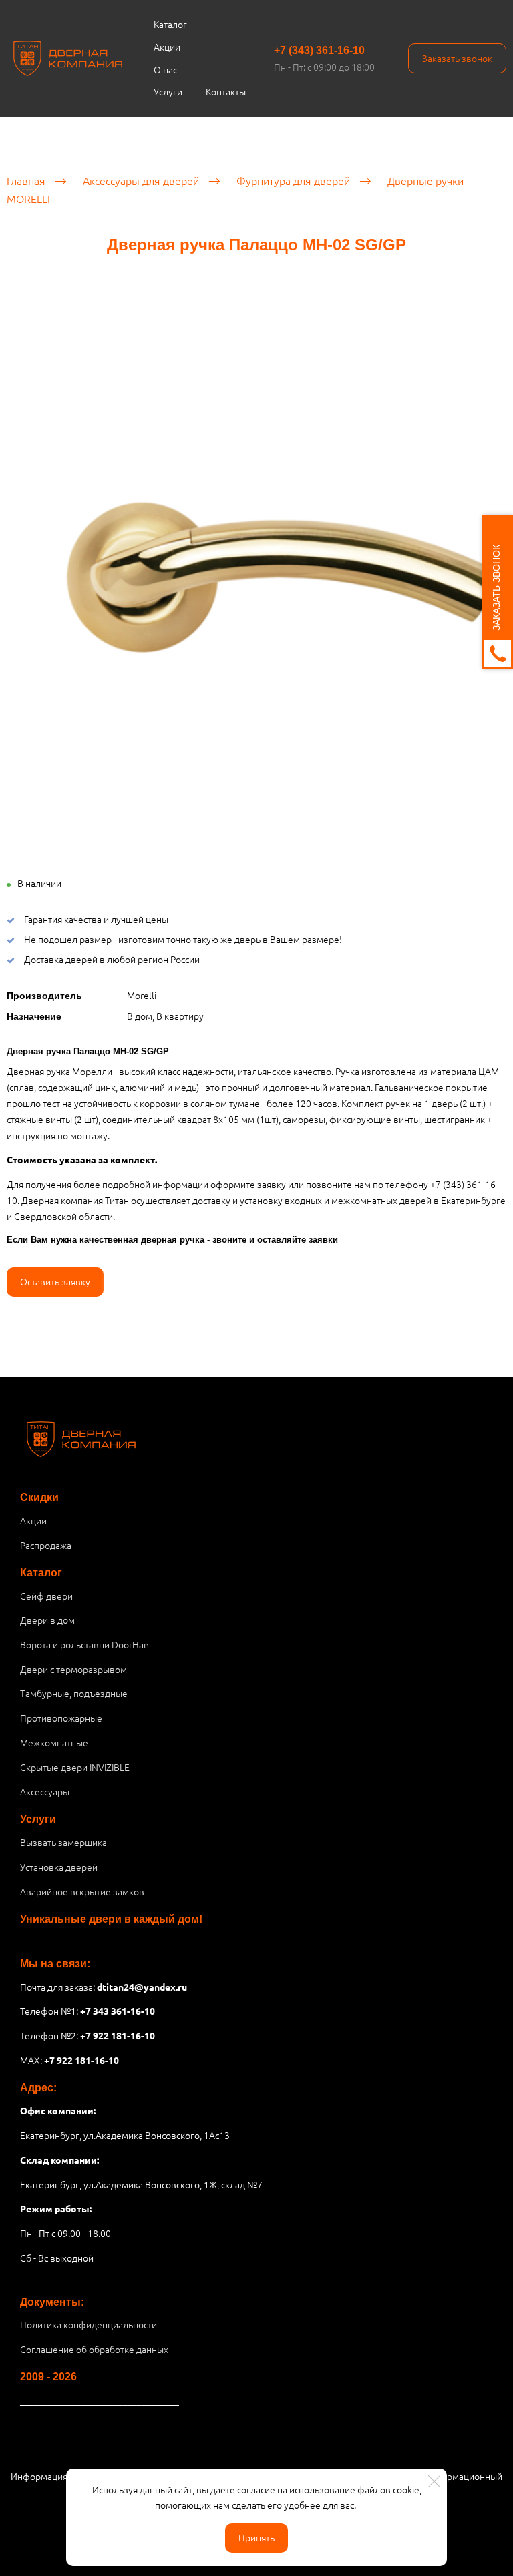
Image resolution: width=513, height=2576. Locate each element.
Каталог (170, 24)
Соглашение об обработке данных (94, 2349)
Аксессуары (45, 1791)
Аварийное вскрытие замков (82, 1891)
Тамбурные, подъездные (74, 1693)
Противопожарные (61, 1718)
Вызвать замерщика (63, 1842)
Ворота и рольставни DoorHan (84, 1644)
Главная (26, 180)
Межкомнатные (54, 1742)
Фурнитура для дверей (293, 180)
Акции (167, 47)
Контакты (226, 91)
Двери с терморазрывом (73, 1669)
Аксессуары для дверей (141, 180)
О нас (165, 69)
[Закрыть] (434, 2481)
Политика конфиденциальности (89, 2324)
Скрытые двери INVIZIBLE (75, 1767)
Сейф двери (46, 1596)
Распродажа (46, 1545)
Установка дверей (59, 1867)
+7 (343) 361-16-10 (319, 50)
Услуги (168, 91)
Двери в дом (47, 1620)
